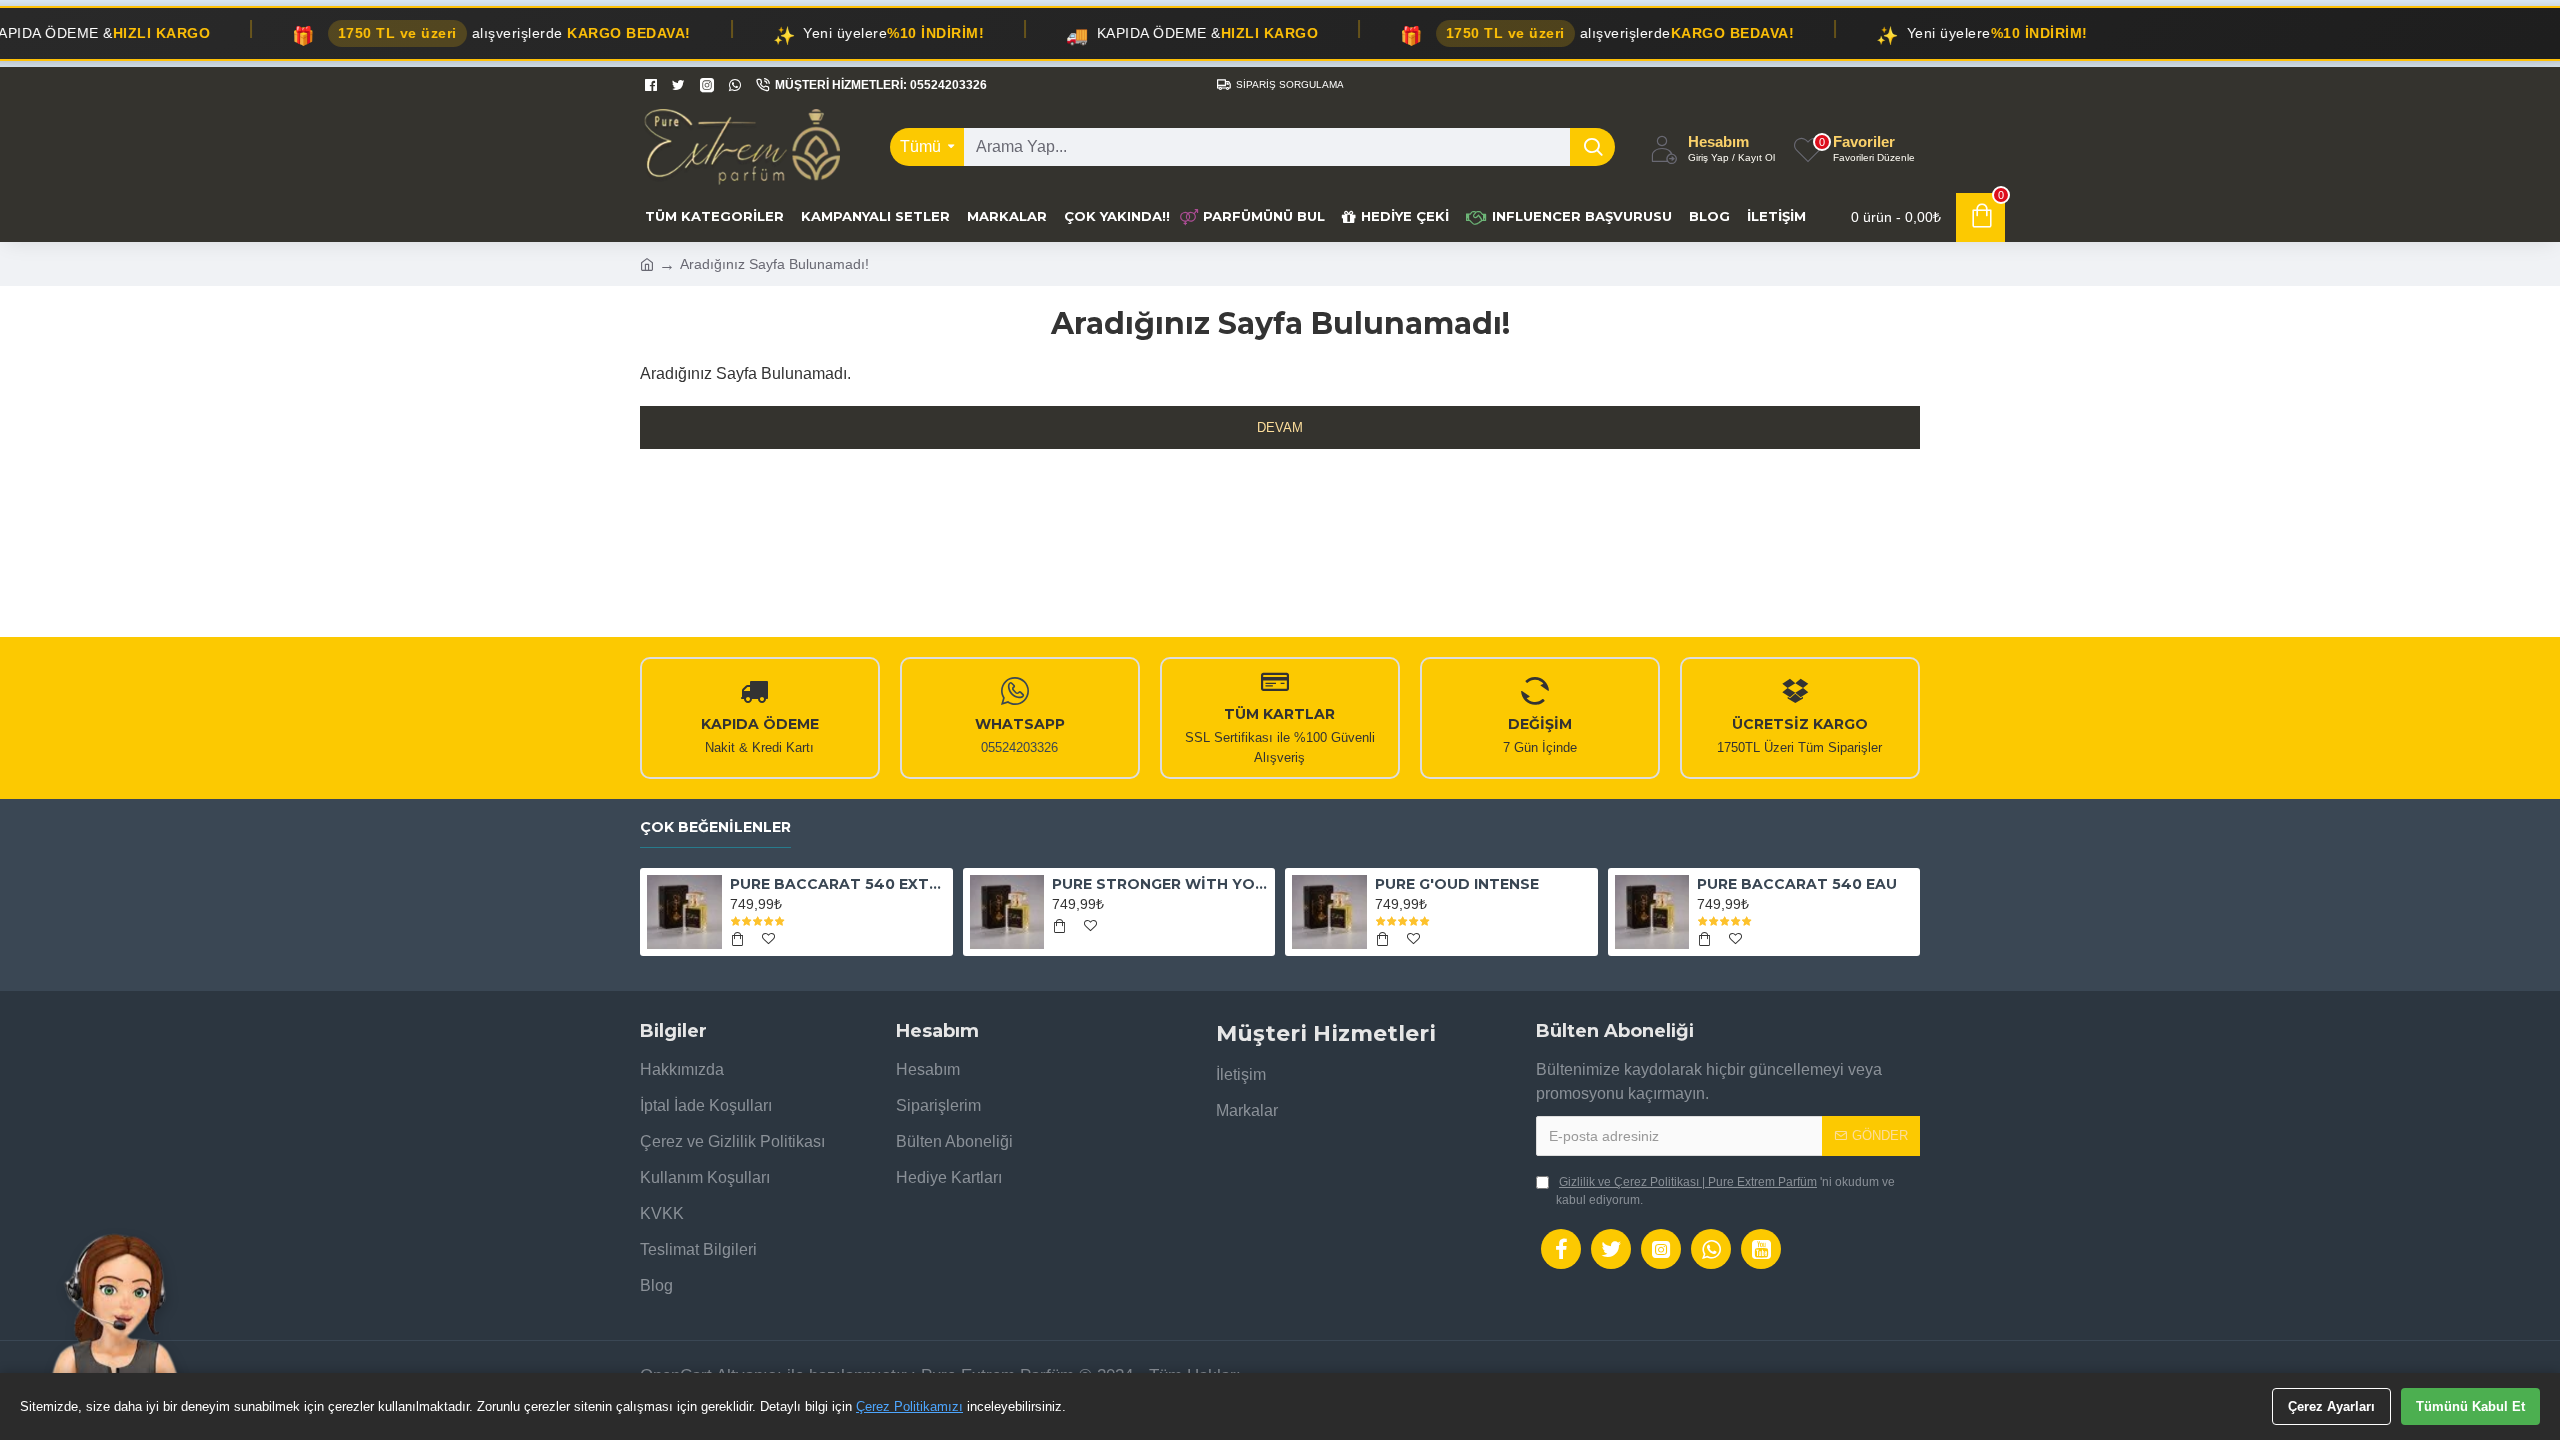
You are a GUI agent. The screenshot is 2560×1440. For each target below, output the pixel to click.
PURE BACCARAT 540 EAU (1797, 884)
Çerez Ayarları (2331, 1406)
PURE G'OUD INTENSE (1457, 884)
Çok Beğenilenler (715, 827)
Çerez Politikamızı (909, 1406)
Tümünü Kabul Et (2470, 1406)
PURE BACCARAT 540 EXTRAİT (838, 884)
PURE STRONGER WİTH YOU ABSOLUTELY (1160, 884)
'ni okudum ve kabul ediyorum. (1725, 1191)
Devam (1280, 427)
